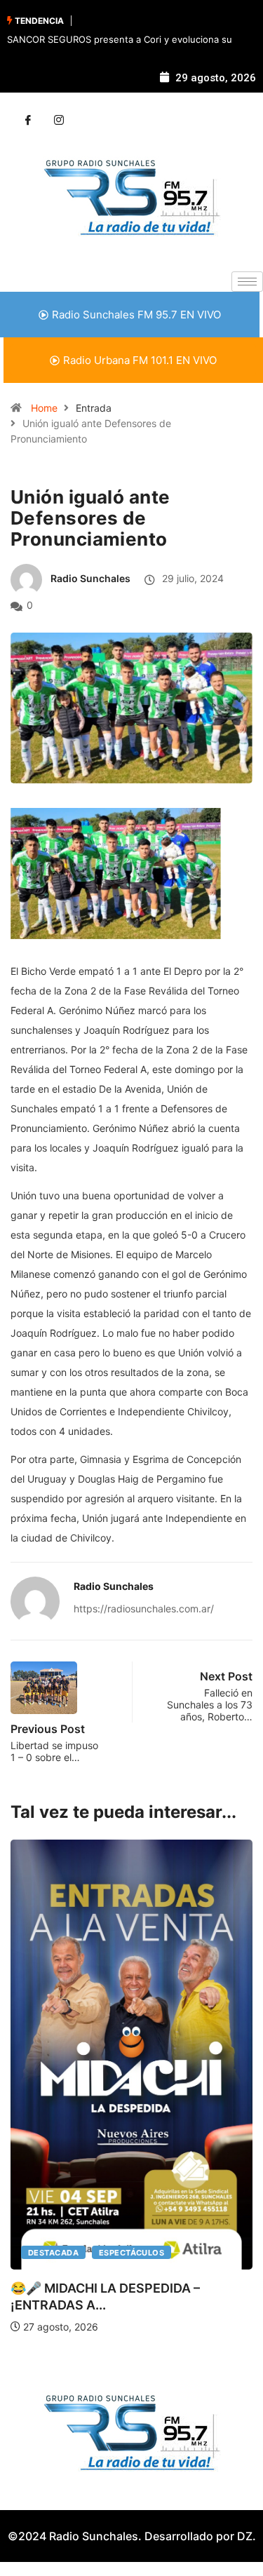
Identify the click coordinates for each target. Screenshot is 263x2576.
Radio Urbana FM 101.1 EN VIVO (140, 360)
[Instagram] (59, 121)
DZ (245, 2536)
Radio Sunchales (90, 578)
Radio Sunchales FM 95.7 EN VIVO (136, 315)
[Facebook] (28, 121)
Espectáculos (131, 2253)
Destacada (53, 2253)
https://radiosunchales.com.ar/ (144, 1609)
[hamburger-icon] (247, 282)
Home (44, 408)
